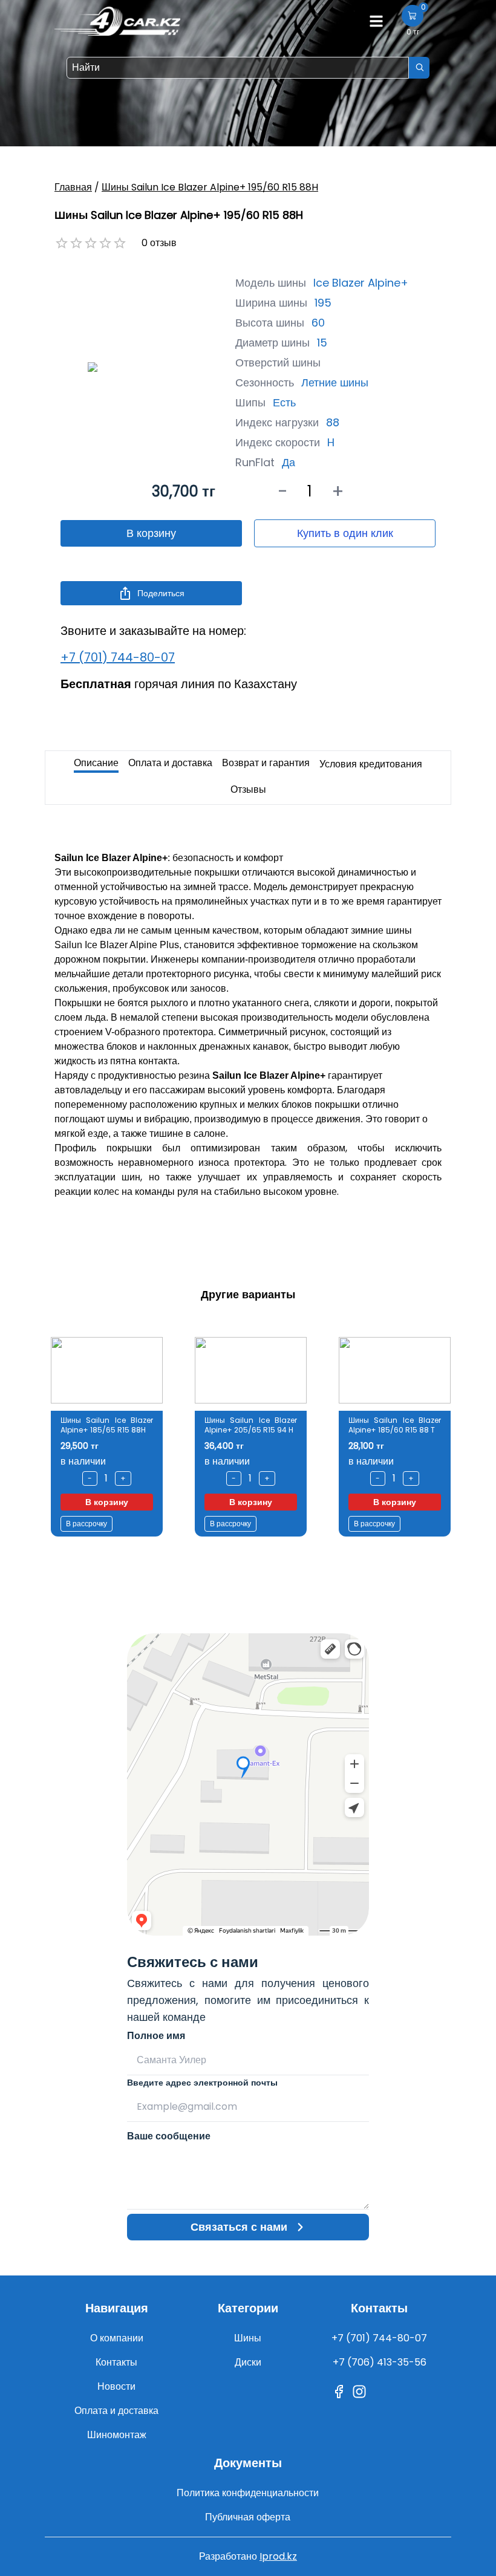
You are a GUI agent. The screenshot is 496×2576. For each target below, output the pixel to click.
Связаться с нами (239, 2227)
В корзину (151, 533)
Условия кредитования (371, 764)
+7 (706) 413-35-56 (380, 2362)
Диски (248, 2362)
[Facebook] (339, 2392)
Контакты (116, 2362)
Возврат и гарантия (266, 763)
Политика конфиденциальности (248, 2493)
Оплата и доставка (170, 763)
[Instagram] (359, 2392)
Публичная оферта (248, 2517)
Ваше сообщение (169, 2136)
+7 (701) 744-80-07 (118, 657)
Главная (73, 187)
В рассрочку (86, 1524)
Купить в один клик (345, 533)
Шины (248, 2338)
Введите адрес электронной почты (202, 2083)
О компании (117, 2338)
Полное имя (156, 2036)
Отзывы (248, 789)
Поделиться (161, 593)
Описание (96, 763)
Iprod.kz (278, 2556)
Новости (116, 2386)
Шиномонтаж (117, 2435)
